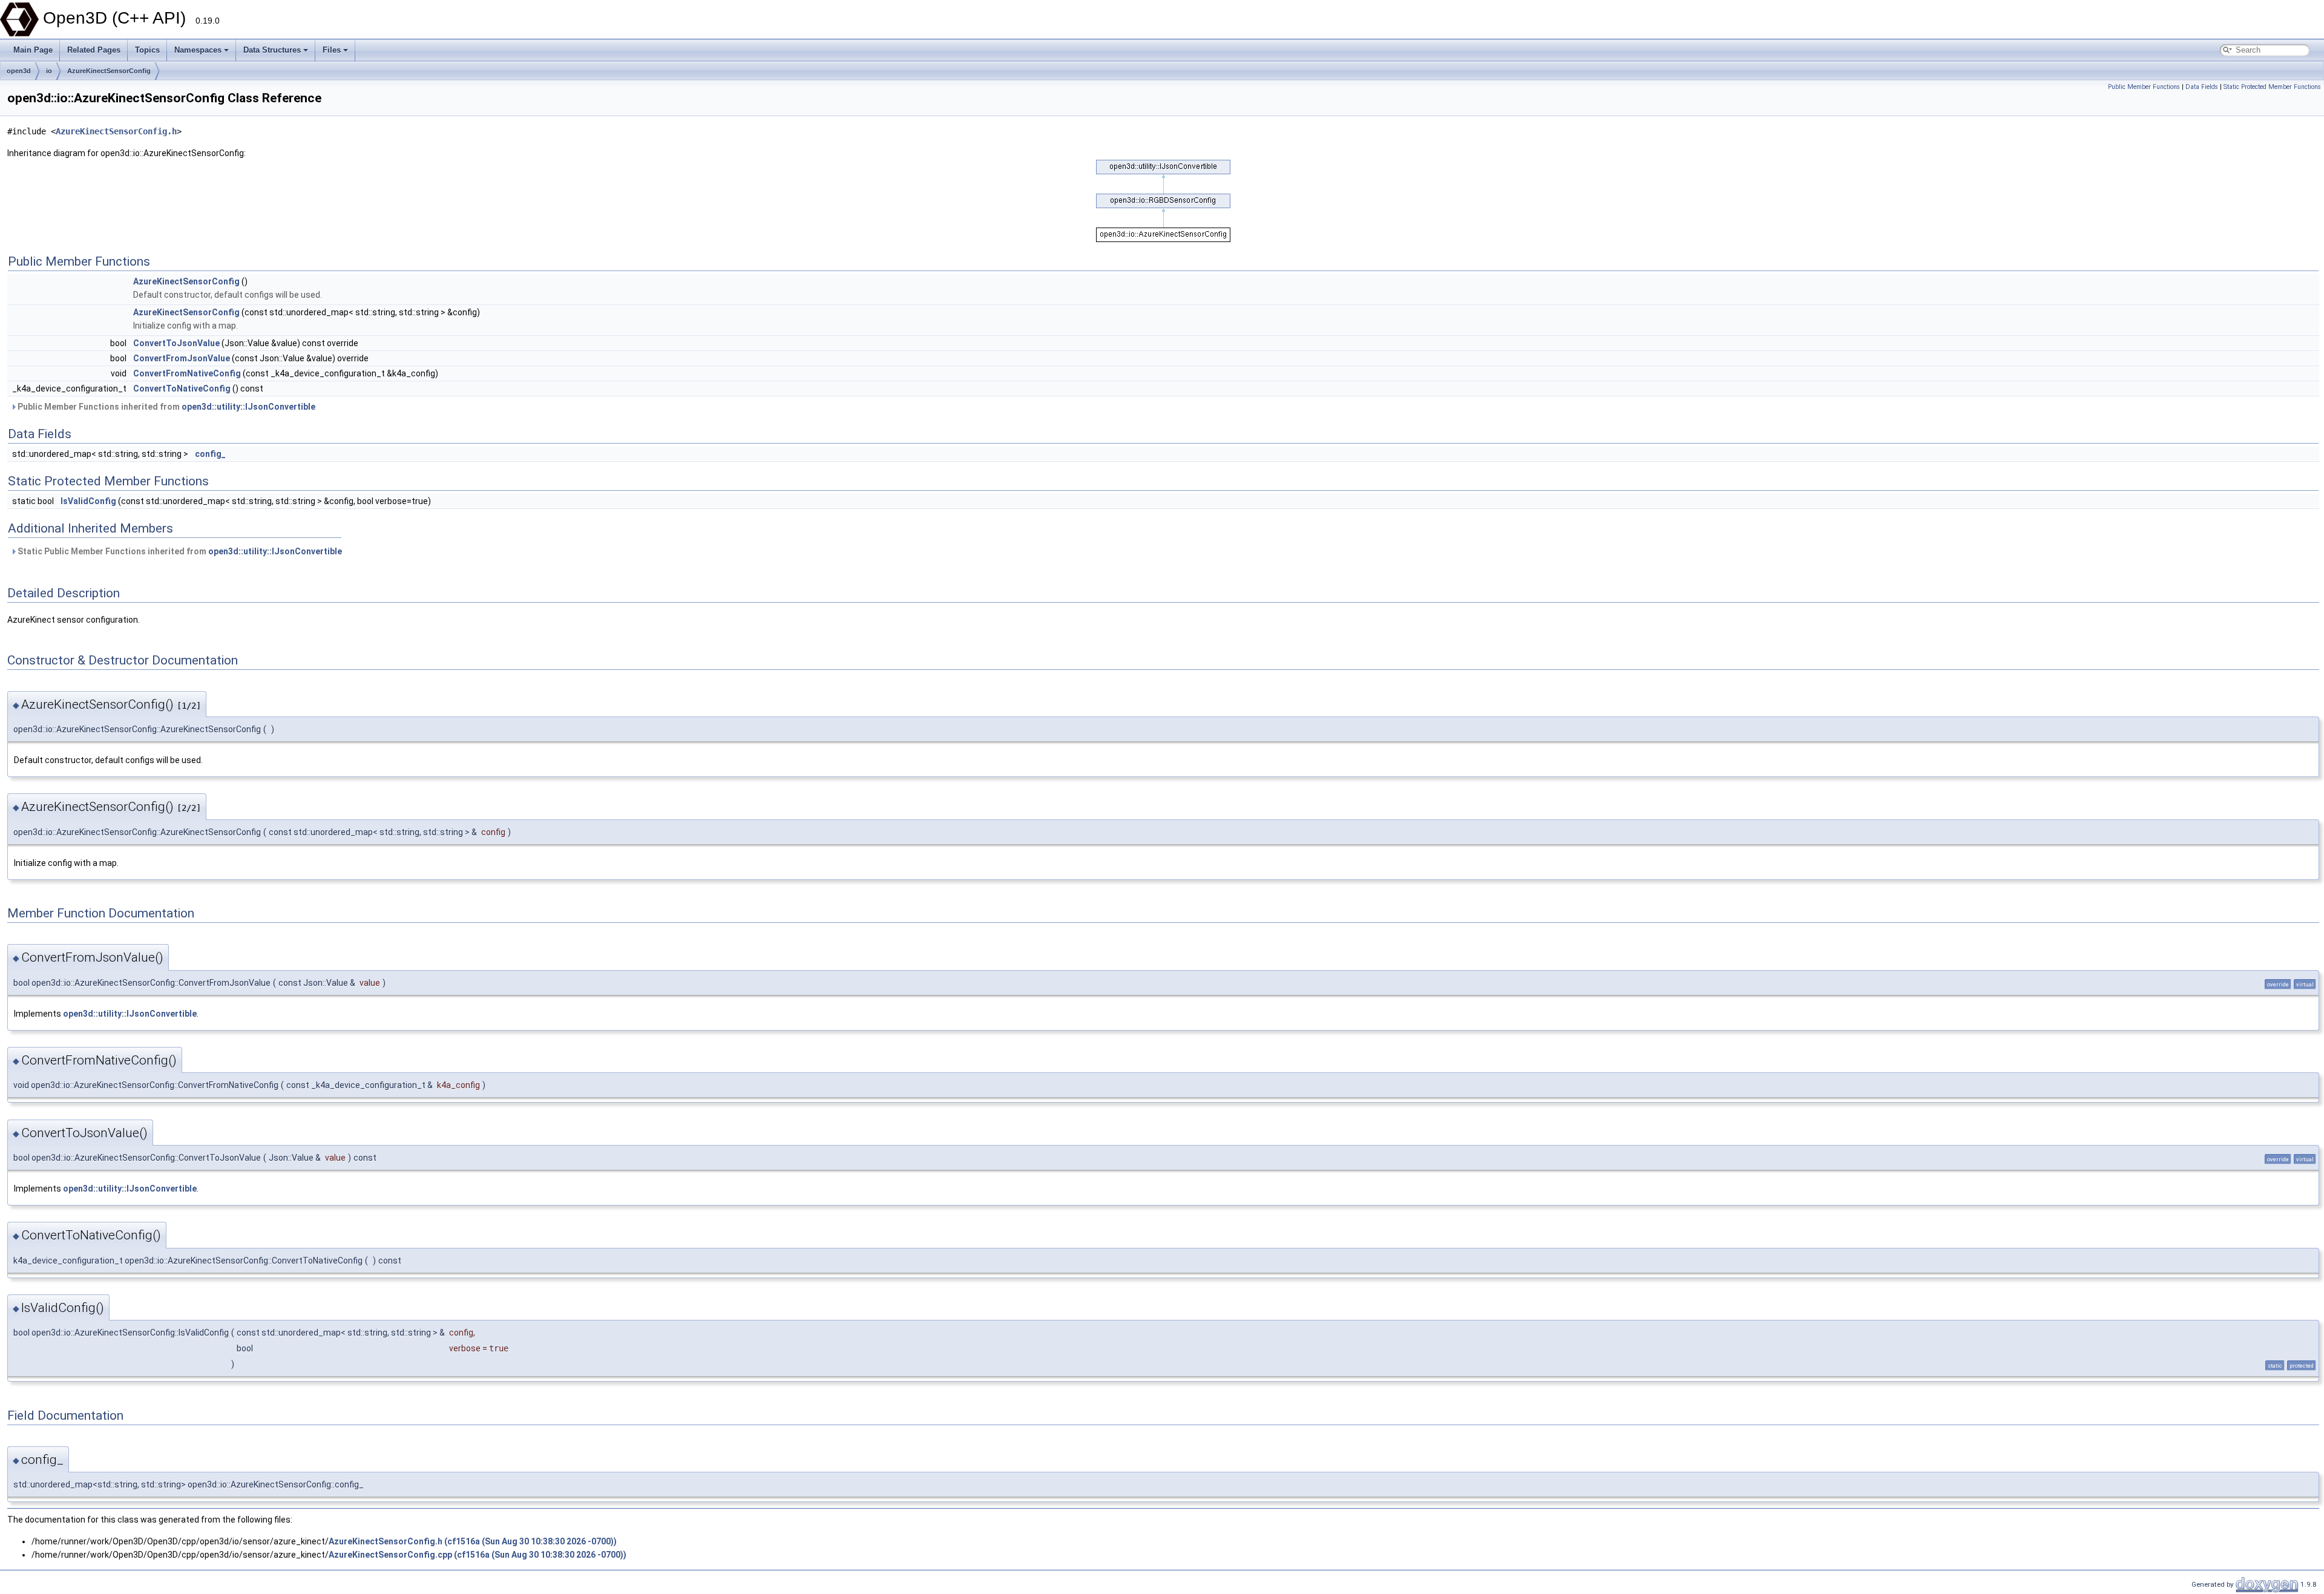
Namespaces (198, 50)
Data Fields (2202, 87)
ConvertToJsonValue (176, 343)
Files (332, 50)
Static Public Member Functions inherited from (179, 551)
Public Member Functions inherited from (166, 407)
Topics (147, 50)
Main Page (33, 50)
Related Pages (94, 50)
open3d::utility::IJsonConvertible (248, 407)
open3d (19, 71)
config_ (210, 454)
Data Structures (272, 50)
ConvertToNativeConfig (182, 389)
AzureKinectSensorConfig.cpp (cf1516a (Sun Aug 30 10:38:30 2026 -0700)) (478, 1555)
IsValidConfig (88, 501)
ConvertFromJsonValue (182, 358)
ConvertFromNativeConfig (187, 373)
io (49, 71)
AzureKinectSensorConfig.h (116, 131)
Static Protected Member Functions (2272, 87)
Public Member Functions (2144, 87)
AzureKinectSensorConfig (109, 71)
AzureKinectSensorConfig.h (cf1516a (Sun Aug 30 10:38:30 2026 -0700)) (473, 1541)
